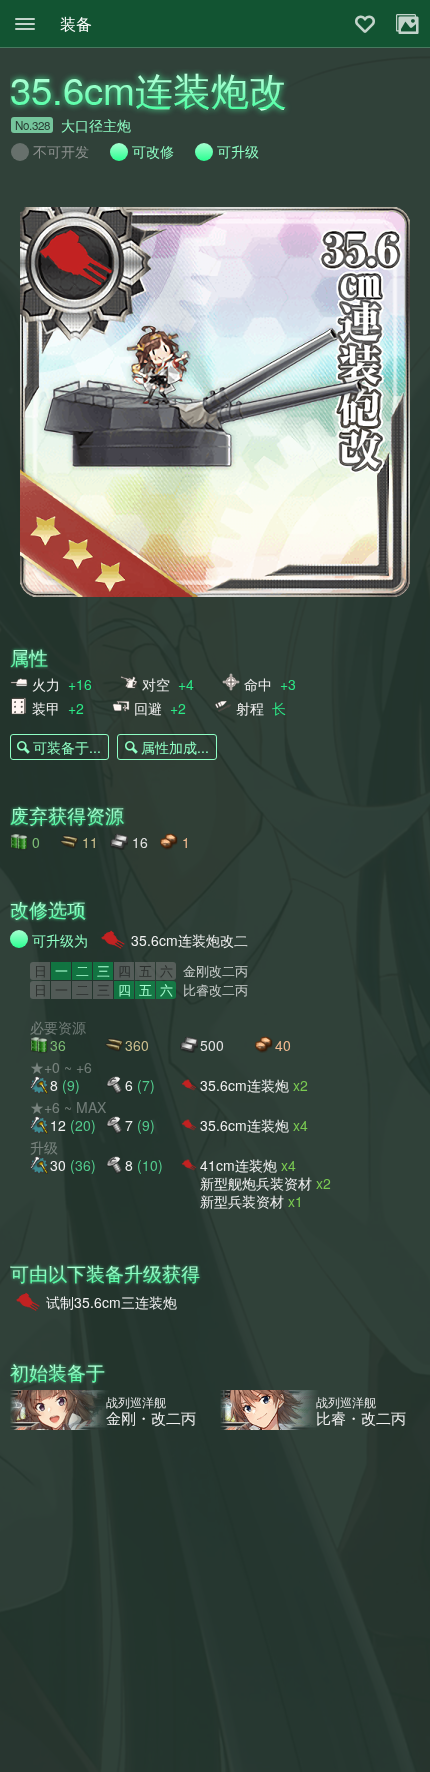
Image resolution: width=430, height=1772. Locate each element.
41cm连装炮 (248, 1164)
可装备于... (67, 747)
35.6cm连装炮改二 (189, 940)
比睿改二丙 (215, 990)
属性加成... (175, 747)
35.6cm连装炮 (254, 1084)
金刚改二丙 (215, 971)
